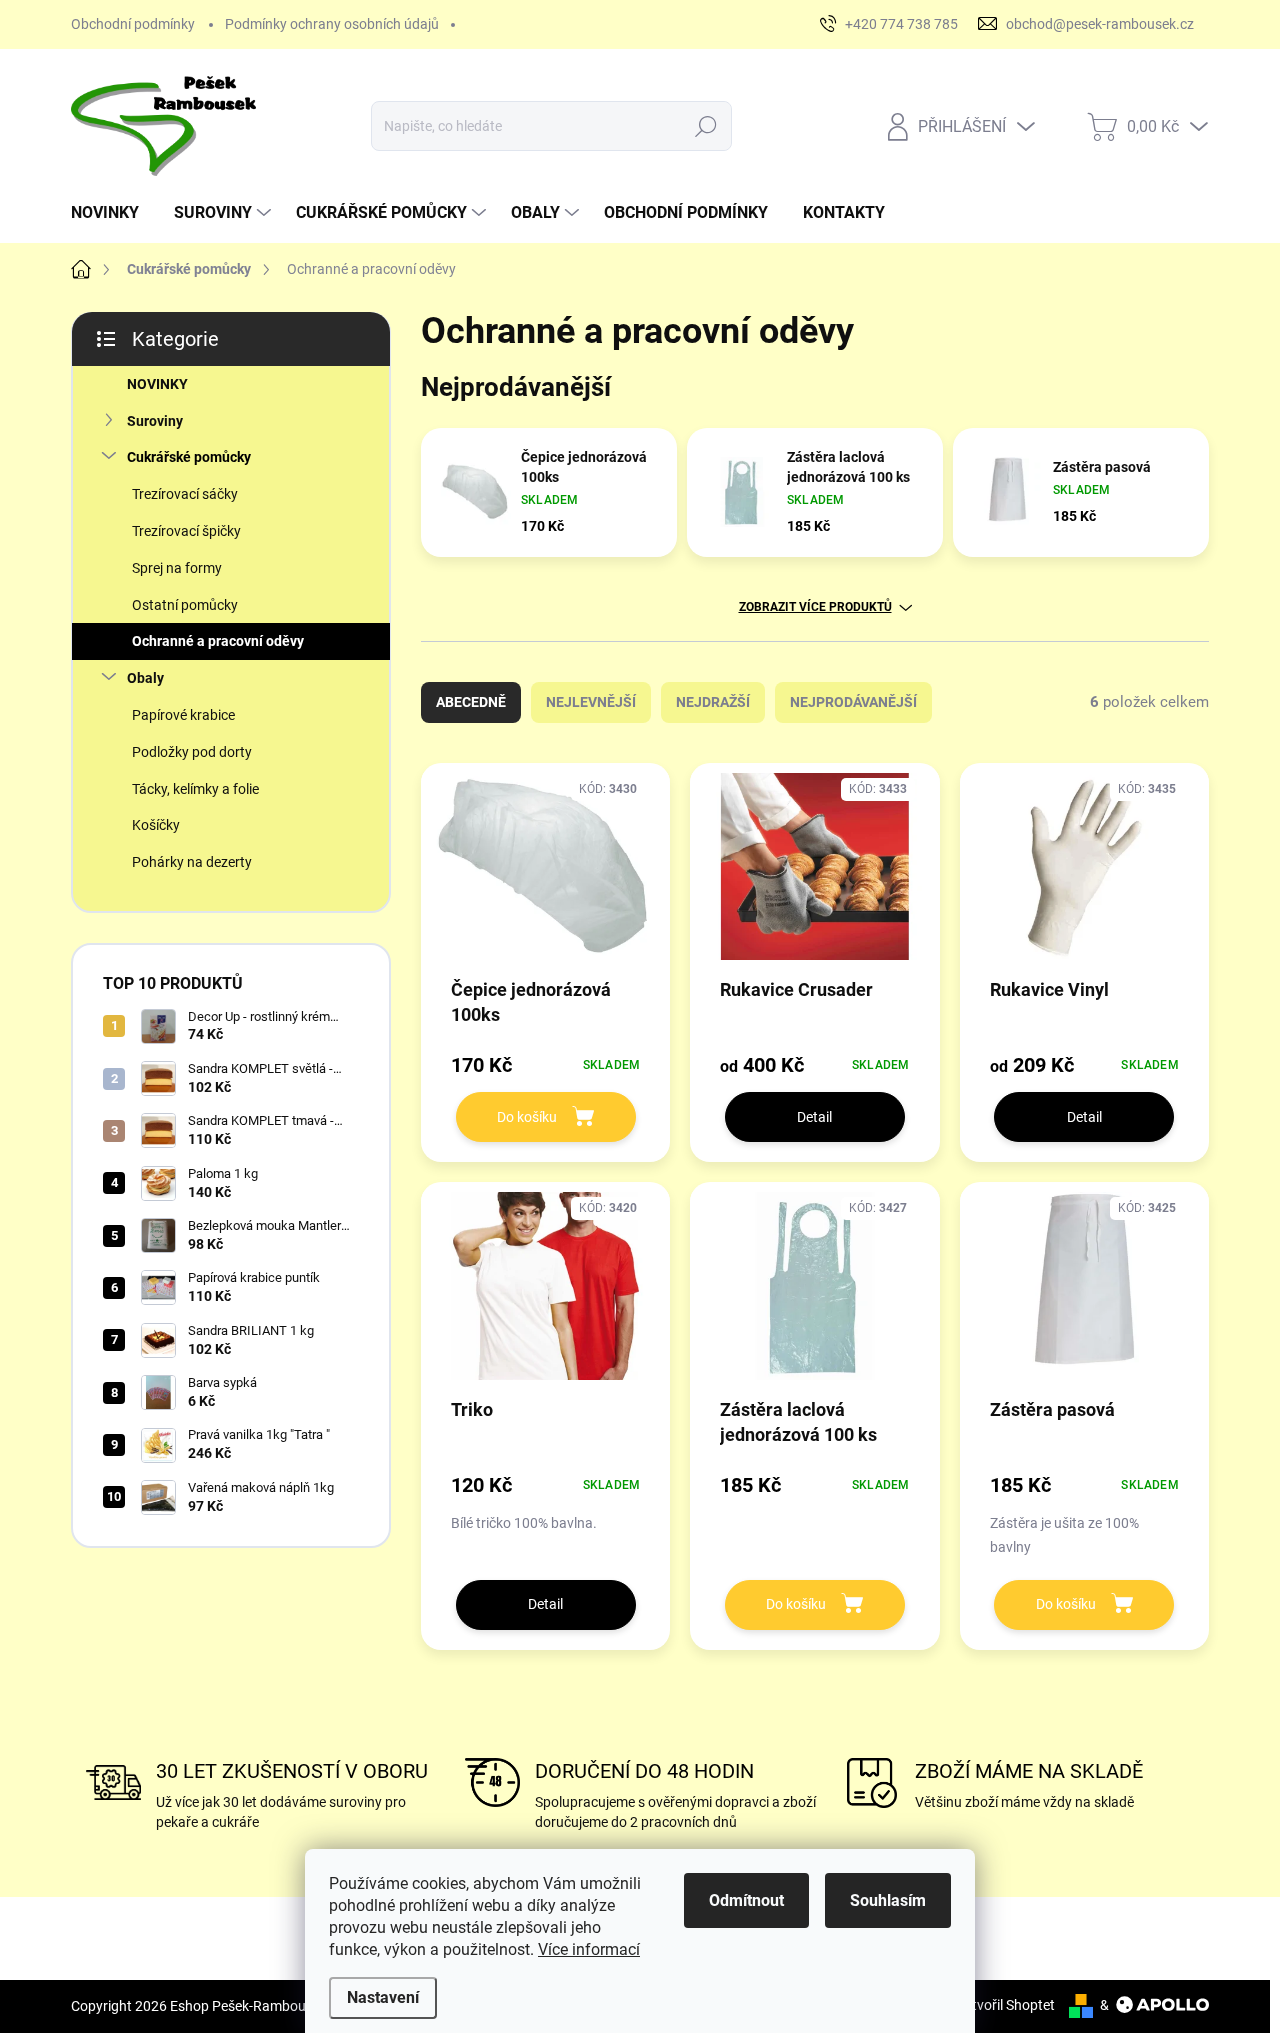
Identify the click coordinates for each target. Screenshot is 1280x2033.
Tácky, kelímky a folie (195, 789)
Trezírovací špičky (186, 531)
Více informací (589, 1949)
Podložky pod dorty (192, 752)
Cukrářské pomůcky (189, 457)
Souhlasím (888, 1900)
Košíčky (156, 825)
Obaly (145, 678)
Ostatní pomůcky (185, 605)
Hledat (705, 126)
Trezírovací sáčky (185, 494)
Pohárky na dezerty (192, 862)
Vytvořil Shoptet (1005, 2005)
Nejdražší (713, 702)
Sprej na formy (177, 568)
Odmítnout (746, 1900)
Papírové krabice (183, 715)
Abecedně (471, 702)
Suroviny (155, 421)
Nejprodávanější (853, 702)
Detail (814, 1117)
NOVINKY (157, 384)
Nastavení (383, 1997)
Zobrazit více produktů (815, 607)
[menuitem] (112, 213)
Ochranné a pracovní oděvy (218, 641)
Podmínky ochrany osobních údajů (332, 24)
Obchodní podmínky (133, 24)
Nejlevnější (591, 702)
